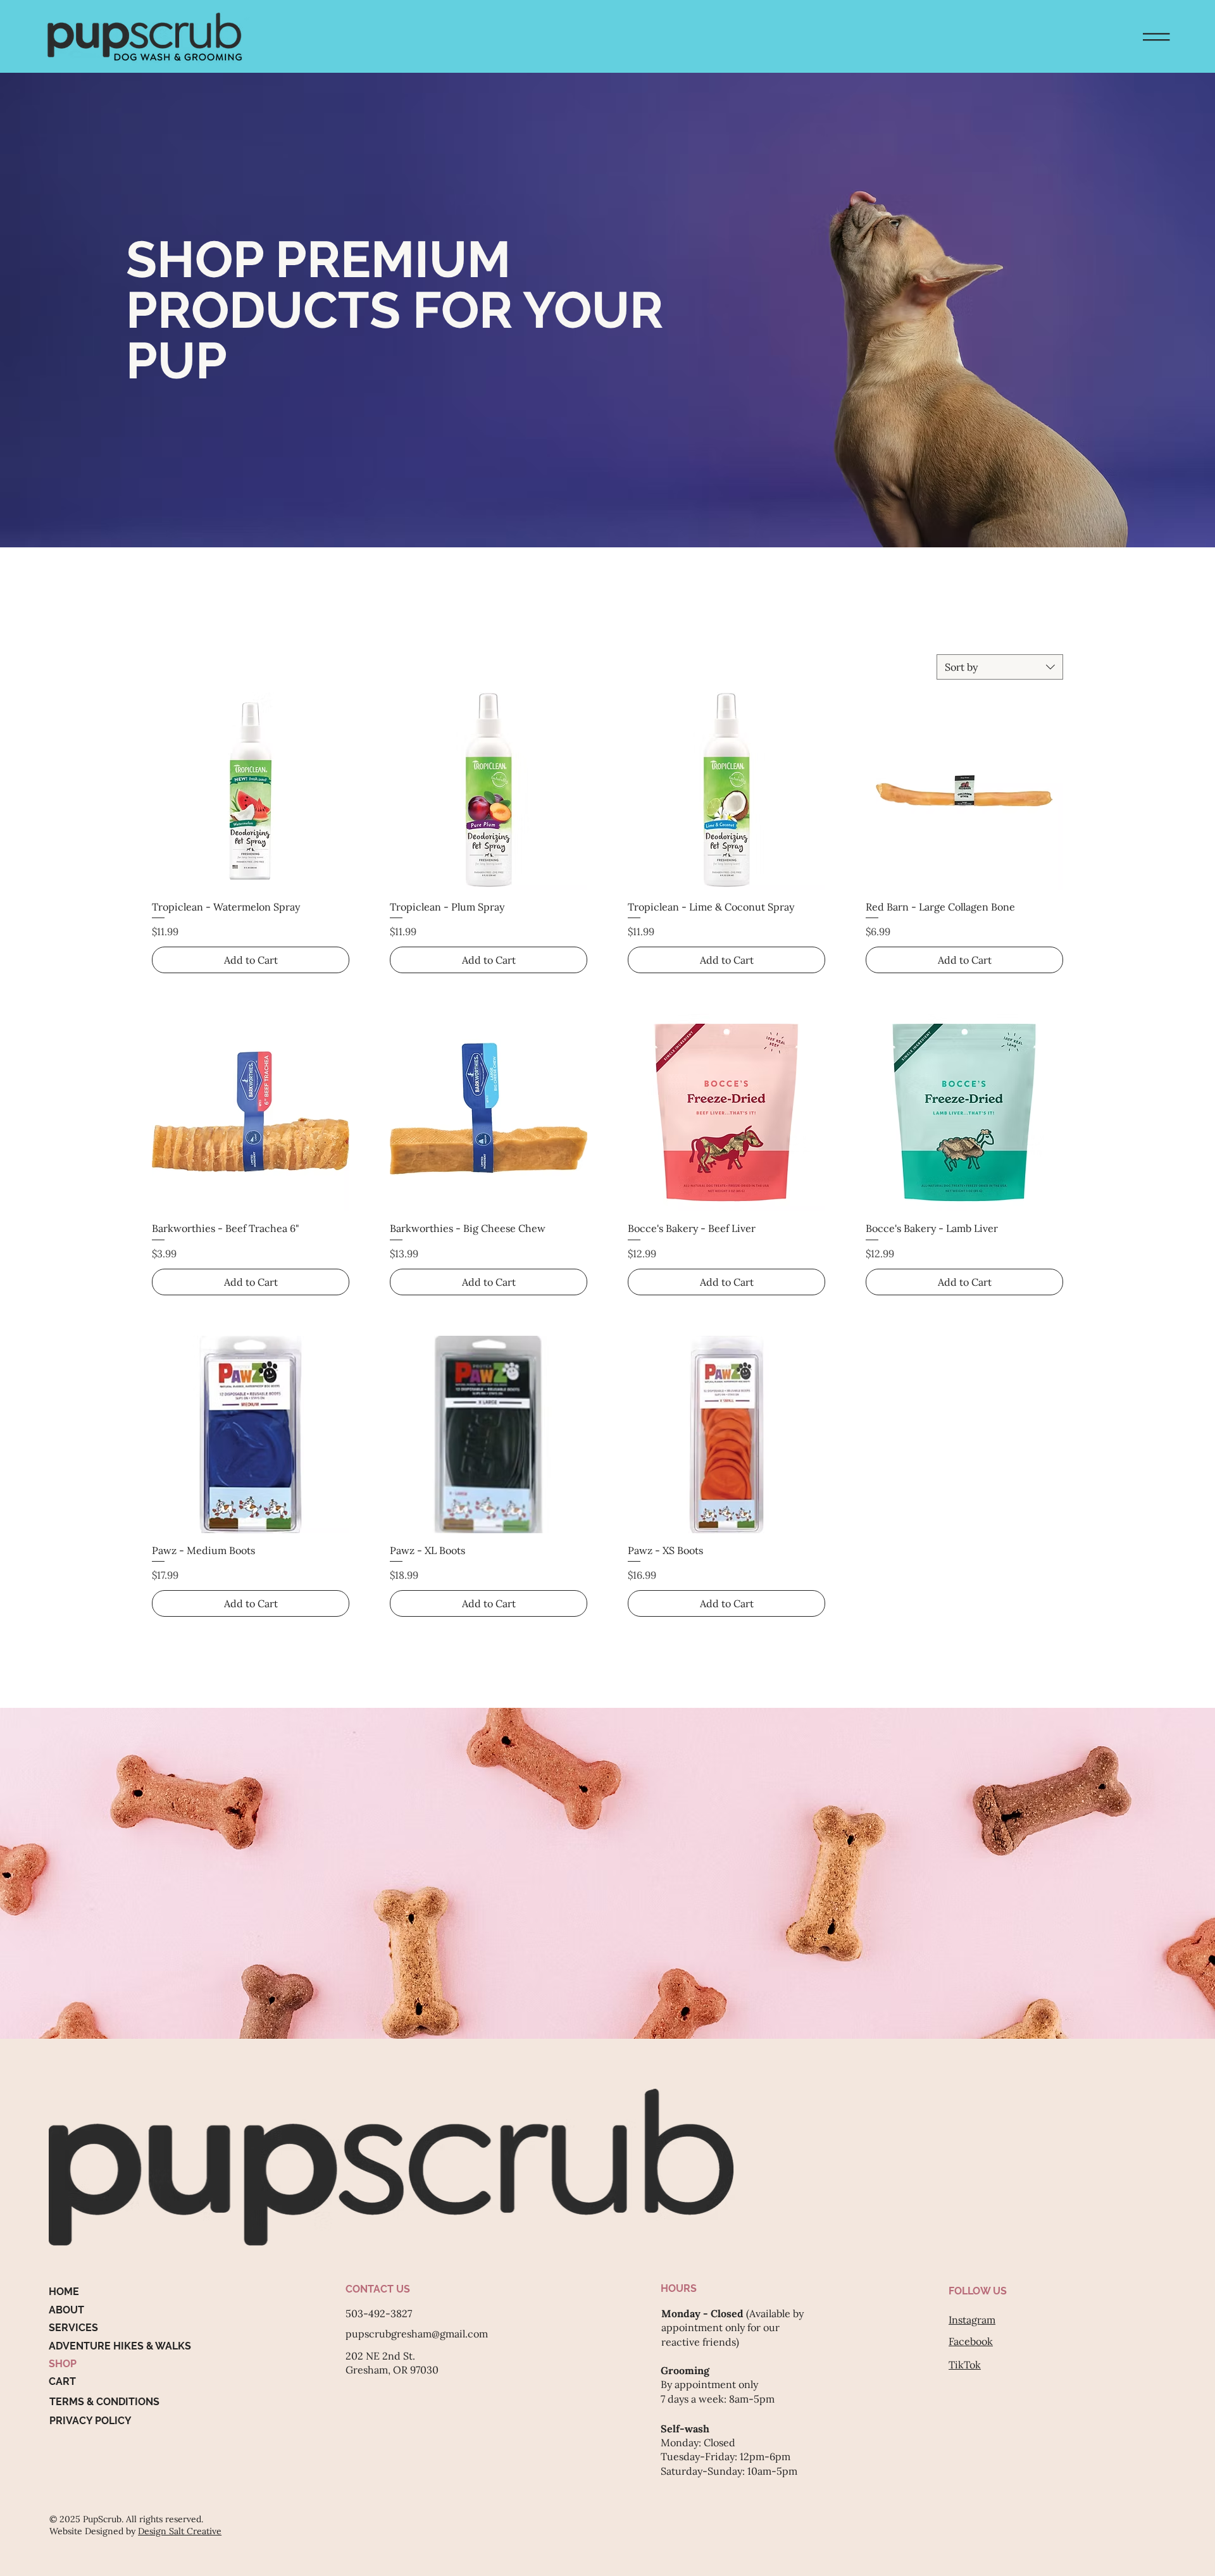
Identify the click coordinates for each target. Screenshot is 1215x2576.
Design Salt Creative (180, 2531)
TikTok (965, 2365)
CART (62, 2381)
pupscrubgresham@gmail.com (417, 2334)
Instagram (972, 2320)
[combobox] (1000, 667)
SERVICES (73, 2328)
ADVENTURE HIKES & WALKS (120, 2346)
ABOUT (66, 2310)
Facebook (971, 2341)
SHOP (63, 2364)
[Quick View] (251, 791)
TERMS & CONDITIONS (104, 2402)
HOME (64, 2292)
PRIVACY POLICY (90, 2421)
